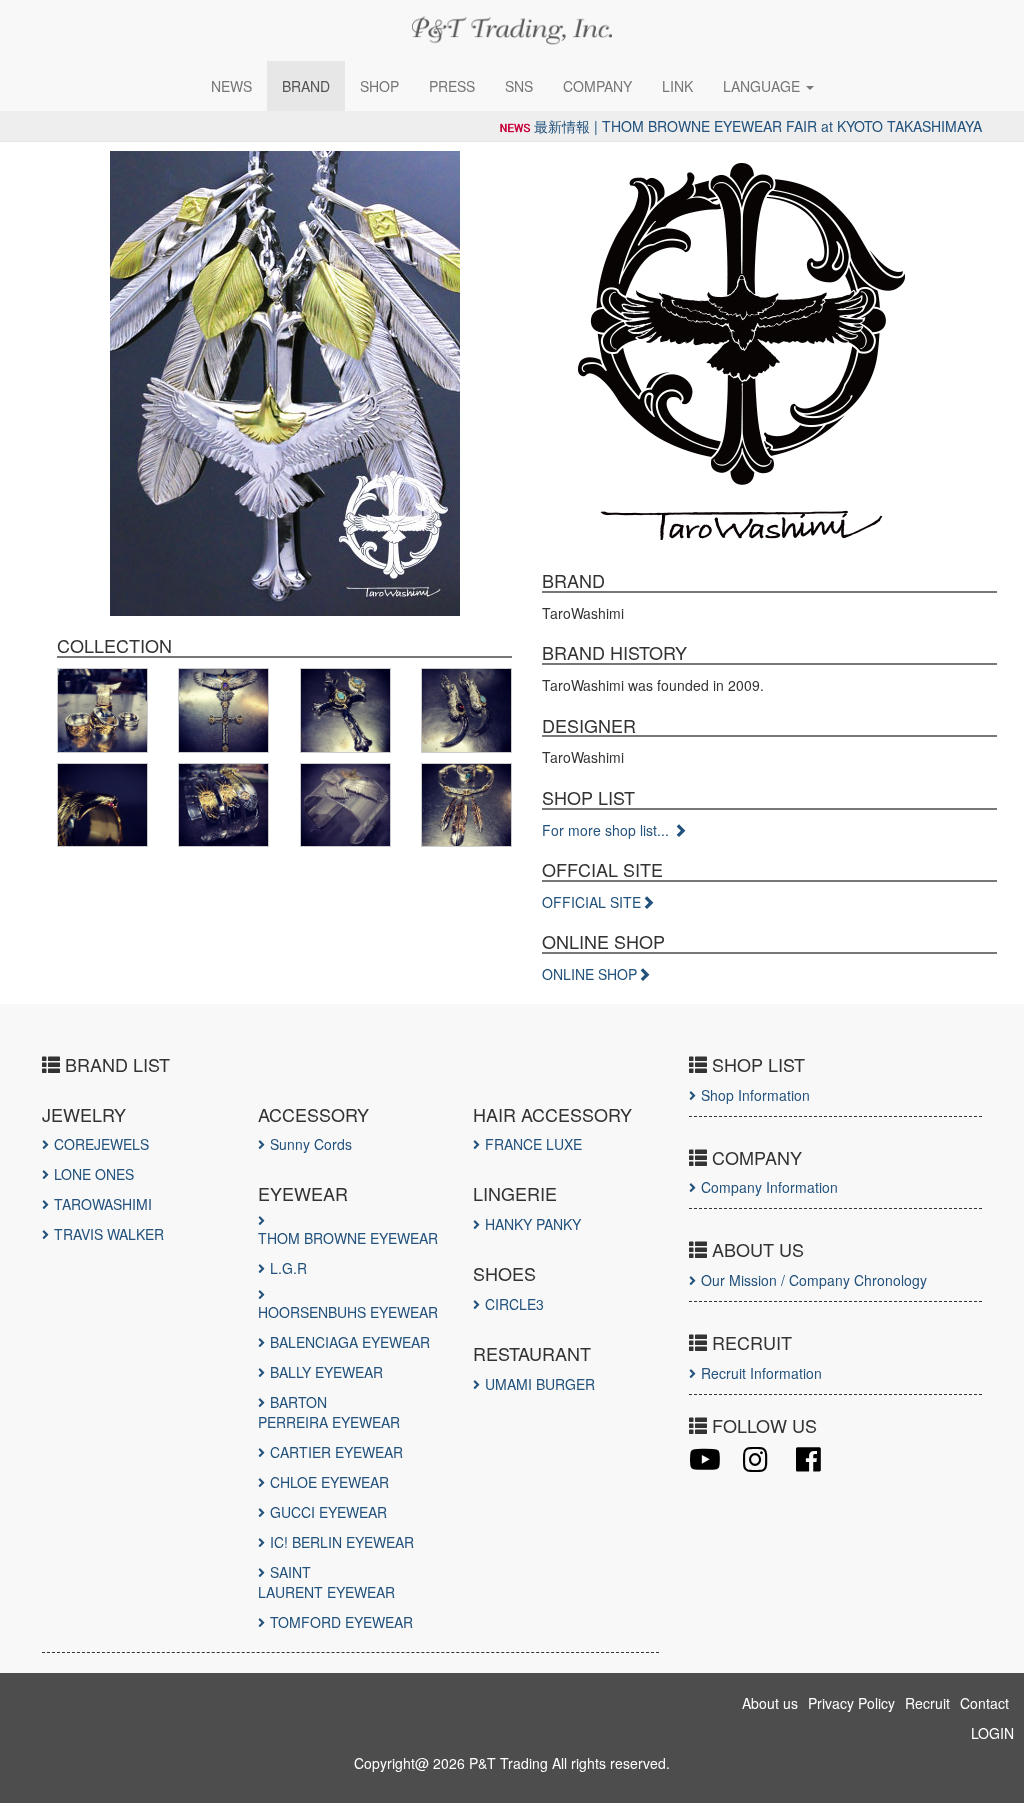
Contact (984, 1703)
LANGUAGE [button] (763, 86)
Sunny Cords (311, 1144)
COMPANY (597, 86)
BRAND (306, 86)
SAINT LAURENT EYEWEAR (326, 1582)
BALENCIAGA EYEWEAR (350, 1342)
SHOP (379, 86)
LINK (677, 86)
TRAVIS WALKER (109, 1234)
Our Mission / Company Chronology (814, 1280)
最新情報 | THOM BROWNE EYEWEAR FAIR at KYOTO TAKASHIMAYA (758, 126)
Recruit (927, 1703)
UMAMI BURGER (540, 1384)
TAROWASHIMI (103, 1204)
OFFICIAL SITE (591, 902)
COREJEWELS (101, 1144)
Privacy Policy (851, 1703)
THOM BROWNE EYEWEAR (348, 1238)
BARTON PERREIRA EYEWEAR (329, 1412)
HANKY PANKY (533, 1224)
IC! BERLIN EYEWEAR (342, 1542)
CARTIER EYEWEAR (336, 1452)
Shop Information (755, 1095)
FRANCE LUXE (533, 1144)
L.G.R (288, 1268)
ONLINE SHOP (589, 974)
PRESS (452, 86)
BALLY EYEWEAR (326, 1372)
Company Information (769, 1187)
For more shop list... (607, 830)
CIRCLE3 (514, 1304)
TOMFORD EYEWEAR (341, 1622)
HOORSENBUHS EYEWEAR (348, 1312)
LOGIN (992, 1733)
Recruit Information (761, 1373)
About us (770, 1703)
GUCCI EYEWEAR (328, 1512)
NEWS (231, 86)
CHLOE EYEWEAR (329, 1482)
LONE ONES (94, 1174)
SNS (519, 86)
